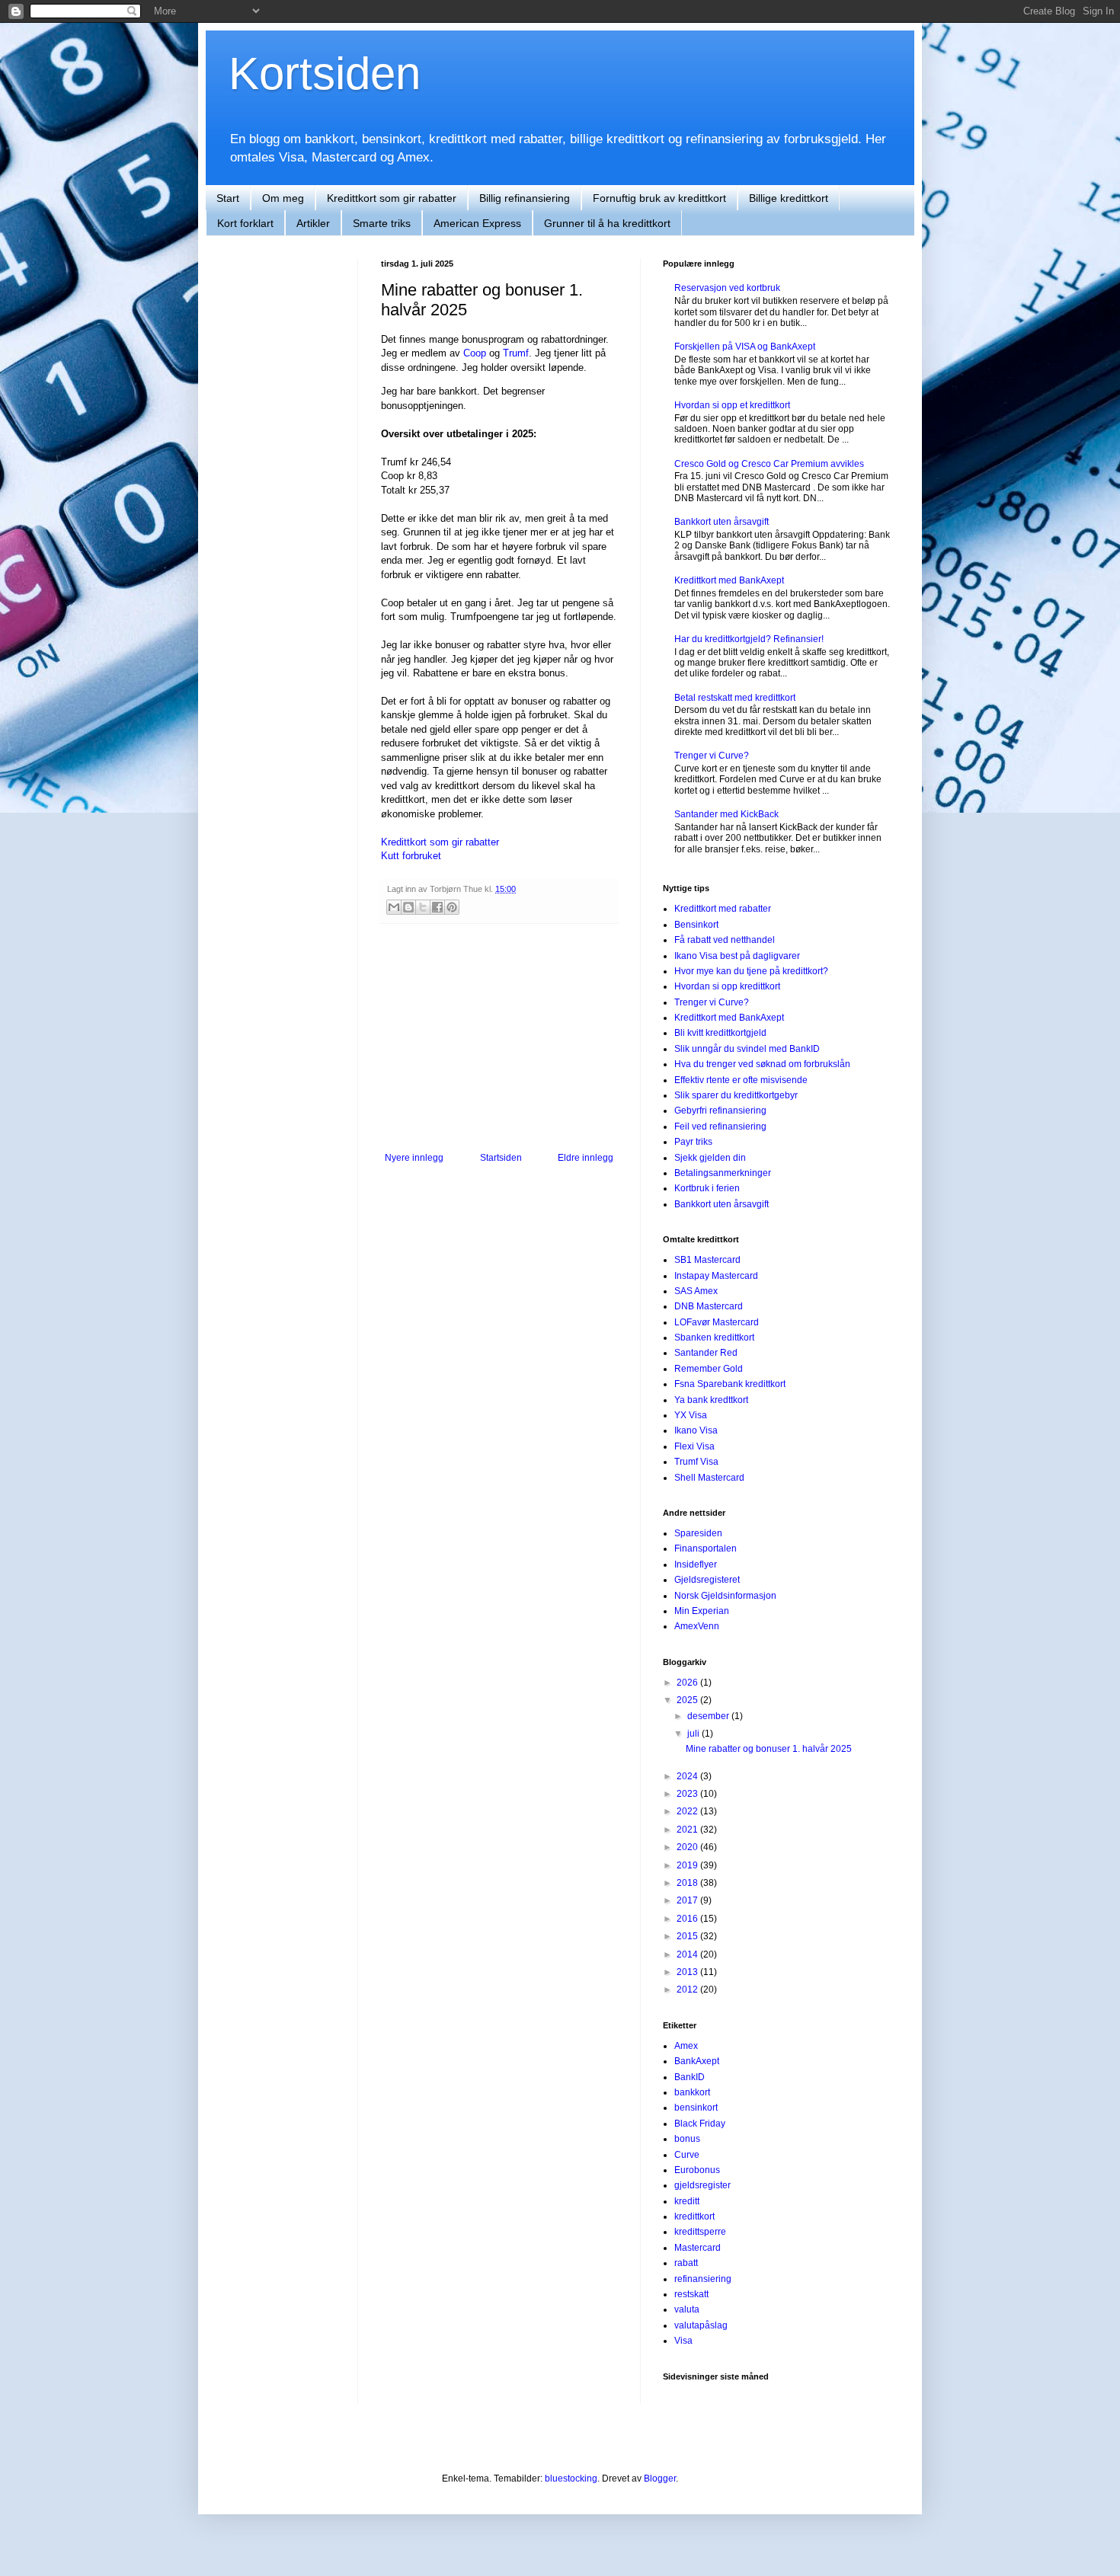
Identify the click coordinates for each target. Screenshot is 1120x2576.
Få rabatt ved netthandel (725, 940)
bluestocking (571, 2479)
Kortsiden (325, 74)
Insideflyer (696, 1564)
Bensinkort (696, 925)
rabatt (686, 2263)
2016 (688, 1919)
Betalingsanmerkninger (723, 1173)
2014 (688, 1954)
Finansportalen (706, 1548)
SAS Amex (696, 1291)
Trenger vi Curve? (712, 756)
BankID (690, 2077)
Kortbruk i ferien (707, 1188)
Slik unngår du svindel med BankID (747, 1049)
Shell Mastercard (709, 1478)
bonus (687, 2139)
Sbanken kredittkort (714, 1338)
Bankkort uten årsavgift (722, 522)
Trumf (516, 353)
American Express (477, 223)
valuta (687, 2309)
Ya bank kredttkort (711, 1400)
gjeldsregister (702, 2185)
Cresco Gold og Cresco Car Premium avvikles (769, 464)
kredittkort (694, 2216)
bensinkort (696, 2108)
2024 (688, 1776)
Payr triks (693, 1142)
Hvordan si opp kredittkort (727, 986)
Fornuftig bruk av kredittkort (659, 198)
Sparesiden (698, 1533)
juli (694, 1734)
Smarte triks (382, 223)
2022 (688, 1811)
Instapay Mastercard (716, 1276)
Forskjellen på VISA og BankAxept (745, 347)
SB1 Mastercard (707, 1260)
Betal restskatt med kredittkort (735, 698)
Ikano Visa (696, 1430)
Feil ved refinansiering (720, 1127)
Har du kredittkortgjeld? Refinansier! (749, 639)
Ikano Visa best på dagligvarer (737, 956)
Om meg (283, 198)
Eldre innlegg (586, 1158)
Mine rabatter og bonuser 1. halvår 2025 (769, 1749)
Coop (475, 353)
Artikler (313, 223)
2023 (688, 1794)
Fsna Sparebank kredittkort (730, 1384)
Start (228, 198)
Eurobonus (697, 2170)
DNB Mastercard (709, 1306)
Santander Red (706, 1353)
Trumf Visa (696, 1462)
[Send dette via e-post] (394, 907)
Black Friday (700, 2124)
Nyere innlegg (414, 1158)
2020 (688, 1847)
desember (709, 1716)
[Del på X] (423, 907)
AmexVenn (697, 1626)
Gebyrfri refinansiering (720, 1111)
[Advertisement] (499, 1038)
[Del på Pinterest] (452, 907)
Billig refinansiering (525, 198)
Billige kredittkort (789, 198)
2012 (688, 1990)
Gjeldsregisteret (707, 1580)
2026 (688, 1683)
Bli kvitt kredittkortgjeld (720, 1033)
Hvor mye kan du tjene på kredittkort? (751, 971)
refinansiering (703, 2279)
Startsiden (501, 1158)
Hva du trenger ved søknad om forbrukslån (762, 1064)
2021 (688, 1830)
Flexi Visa (694, 1446)
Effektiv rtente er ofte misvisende (741, 1080)
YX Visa (691, 1415)
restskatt (691, 2294)
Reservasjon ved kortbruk (727, 288)
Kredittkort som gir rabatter (392, 198)
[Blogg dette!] (408, 907)
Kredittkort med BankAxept (729, 580)
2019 (688, 1865)
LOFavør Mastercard (717, 1322)
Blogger (660, 2479)
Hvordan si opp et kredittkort (732, 405)
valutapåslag (701, 2325)
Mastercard (698, 2248)
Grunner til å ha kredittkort (607, 223)
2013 (688, 1972)
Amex (686, 2046)
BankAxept (697, 2061)
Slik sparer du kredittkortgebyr (736, 1095)
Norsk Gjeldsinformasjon (725, 1596)
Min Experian (702, 1611)
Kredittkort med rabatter (723, 909)
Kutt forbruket (411, 856)
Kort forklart (245, 223)
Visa (683, 2341)
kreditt (687, 2201)
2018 (688, 1883)
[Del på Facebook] (437, 907)
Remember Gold (709, 1369)
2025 (688, 1700)
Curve (687, 2155)
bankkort (692, 2092)
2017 (688, 1900)
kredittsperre (700, 2232)
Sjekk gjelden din (710, 1158)
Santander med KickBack (726, 814)
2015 (688, 1936)
